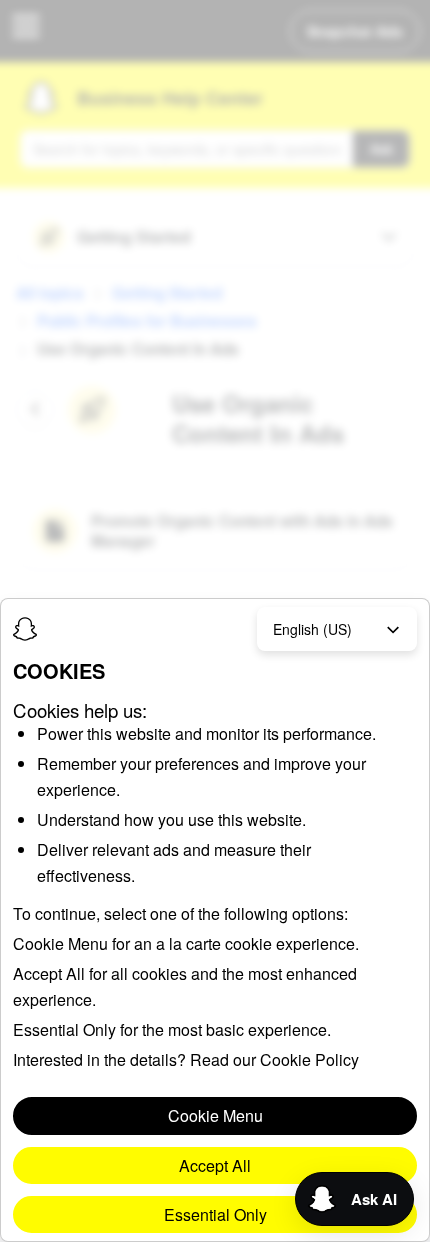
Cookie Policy (309, 1059)
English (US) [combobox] (312, 629)
